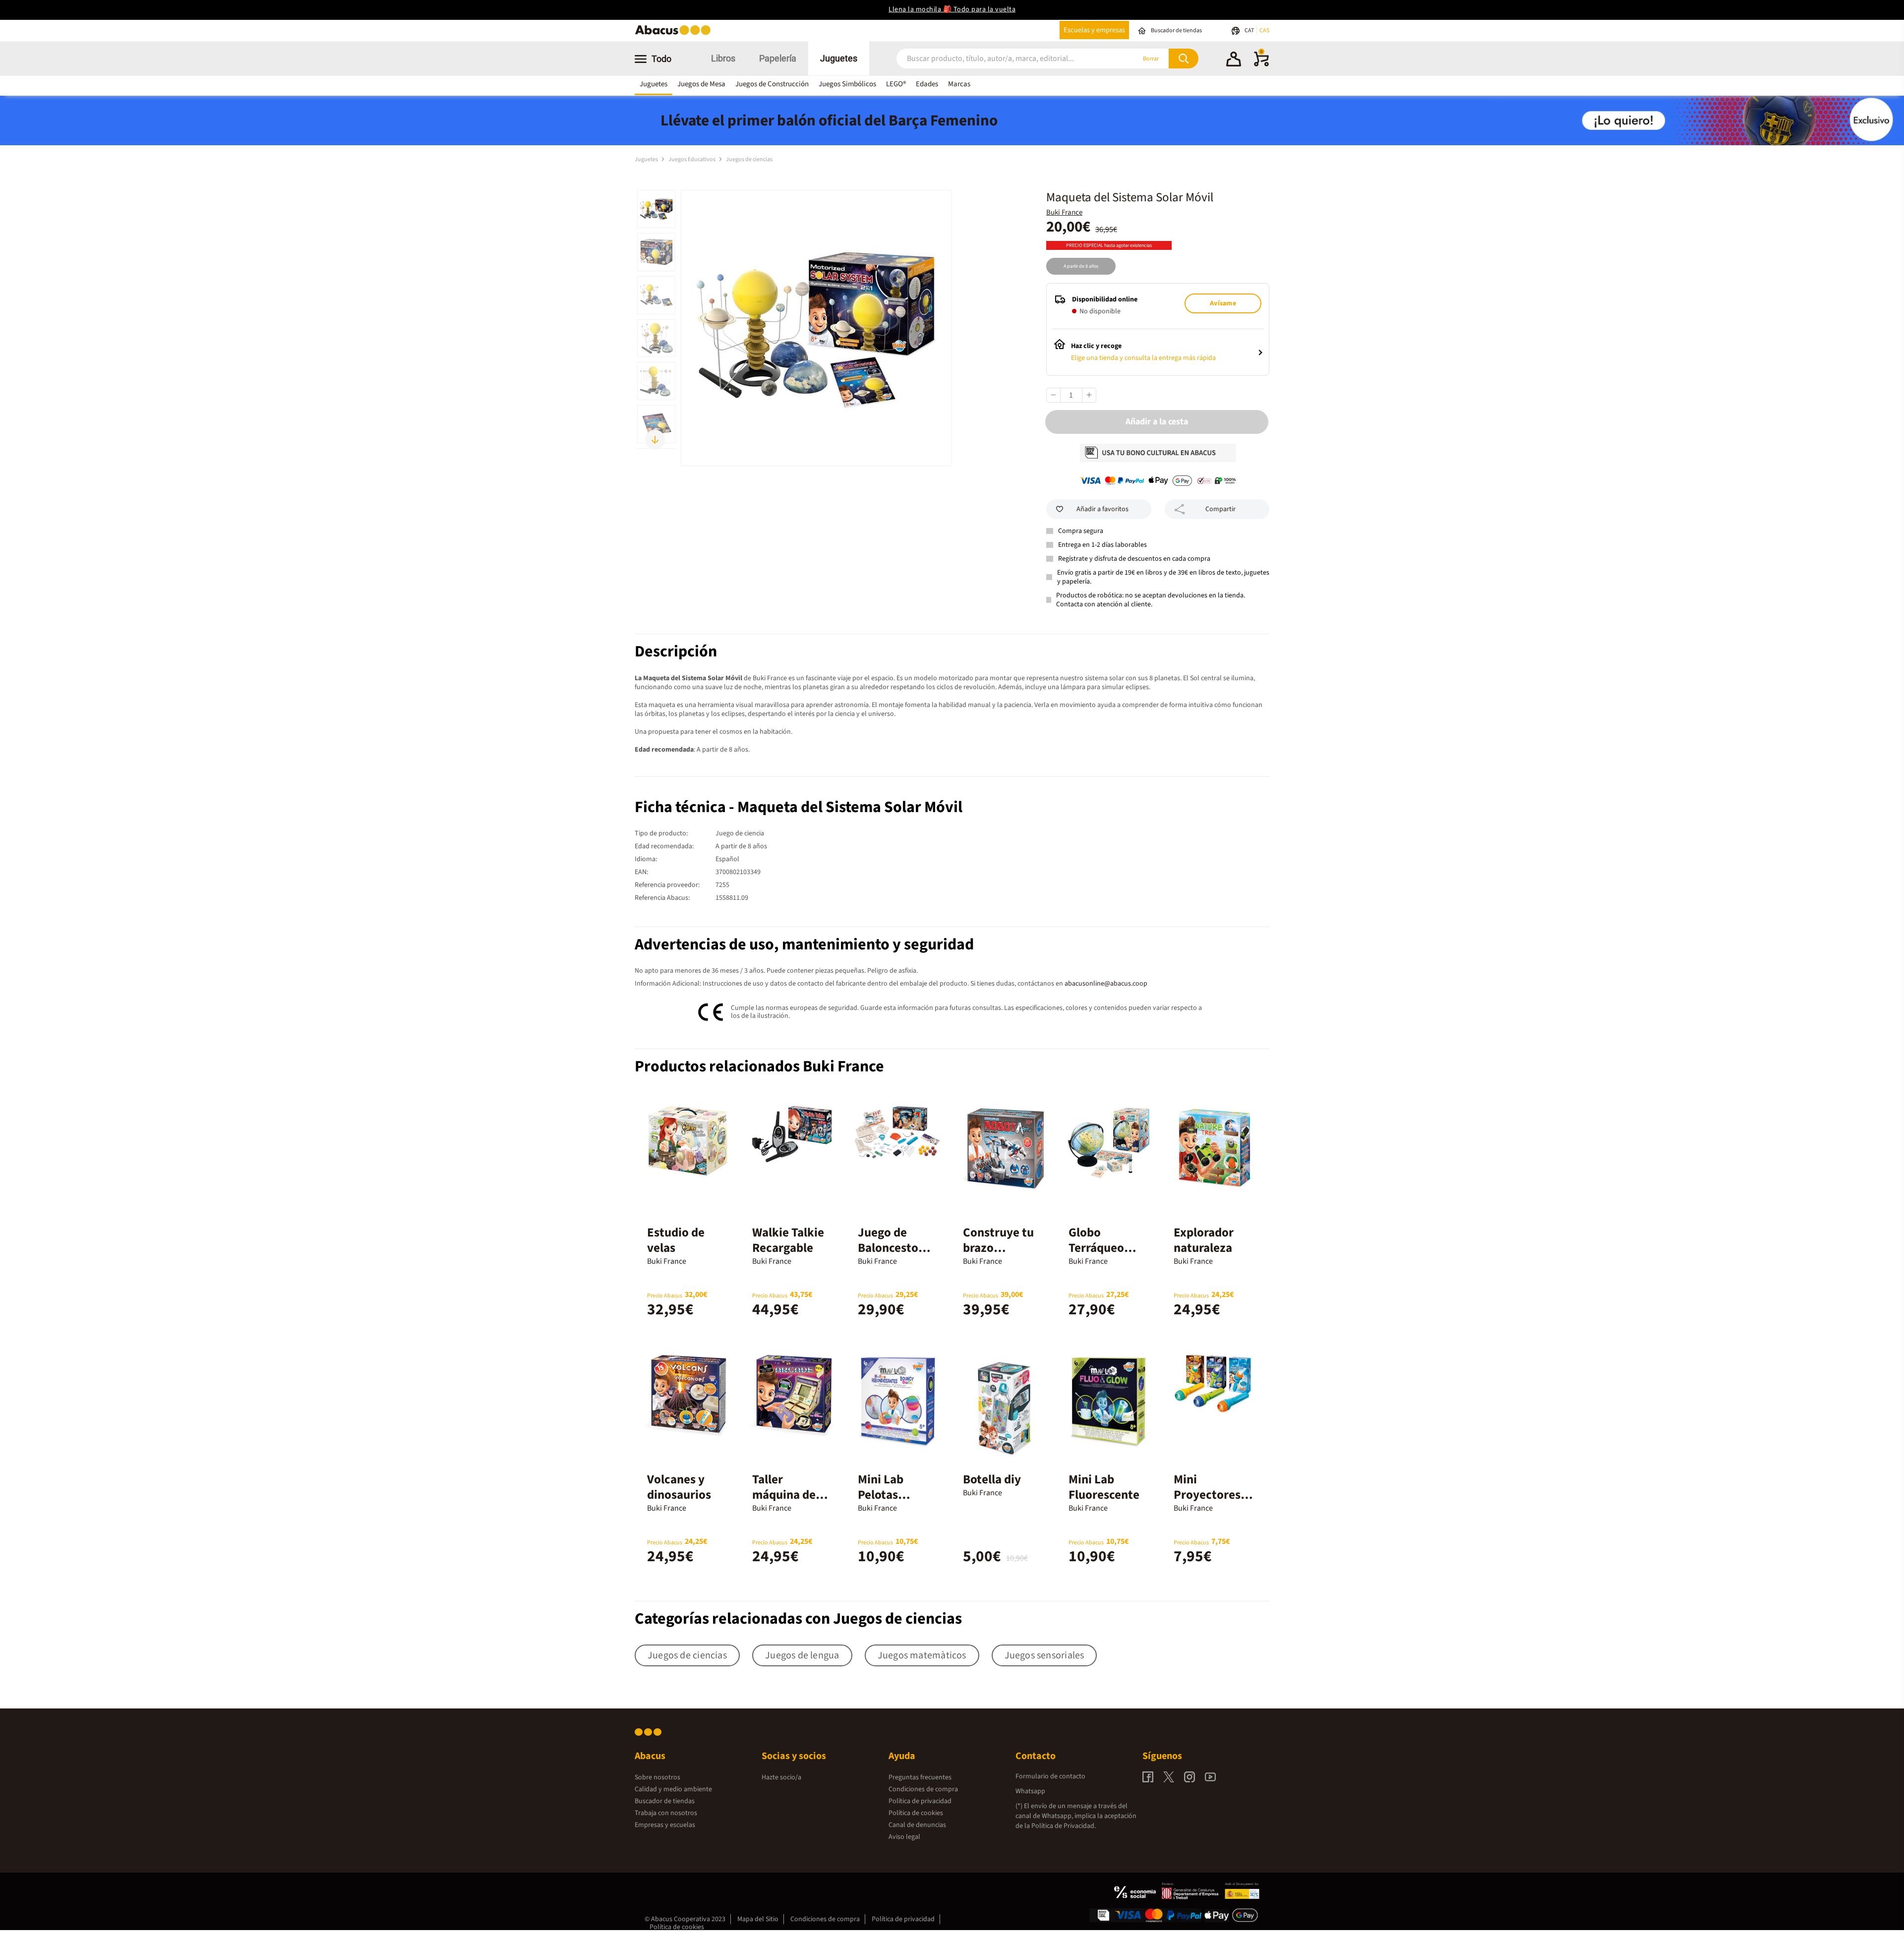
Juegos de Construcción (772, 84)
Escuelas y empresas (1094, 30)
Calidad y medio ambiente (673, 1789)
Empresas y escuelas (665, 1825)
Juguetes (839, 58)
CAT (1250, 30)
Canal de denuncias (917, 1825)
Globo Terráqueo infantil (1096, 1248)
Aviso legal (904, 1837)
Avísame (1223, 303)
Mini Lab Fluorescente (1104, 1487)
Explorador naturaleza (1204, 1240)
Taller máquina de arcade (784, 1495)
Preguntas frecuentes (920, 1777)
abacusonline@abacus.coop (1106, 984)
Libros (723, 58)
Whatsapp (1030, 1791)
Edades (927, 84)
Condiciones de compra (923, 1789)
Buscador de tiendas (665, 1801)
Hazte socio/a (781, 1777)
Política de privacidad (920, 1801)
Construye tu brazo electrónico (998, 1248)
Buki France (1064, 212)
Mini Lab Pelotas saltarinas (885, 1495)
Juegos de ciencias (749, 159)
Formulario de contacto (1050, 1776)
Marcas (959, 84)
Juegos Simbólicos (847, 84)
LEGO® (896, 84)
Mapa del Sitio (758, 1919)
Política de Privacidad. (1064, 1826)
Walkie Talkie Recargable (788, 1240)
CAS (1264, 30)
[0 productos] (1261, 64)
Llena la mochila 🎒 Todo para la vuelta (952, 9)
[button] (1234, 60)
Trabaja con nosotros (666, 1813)
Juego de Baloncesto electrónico (889, 1248)
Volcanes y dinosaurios (679, 1487)
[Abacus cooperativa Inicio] (675, 34)
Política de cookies (916, 1813)
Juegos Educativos (692, 159)
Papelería (778, 58)
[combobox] (1003, 59)
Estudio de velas (676, 1240)
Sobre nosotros (657, 1777)
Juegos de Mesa (701, 84)
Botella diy (992, 1479)
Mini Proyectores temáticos (1207, 1495)
